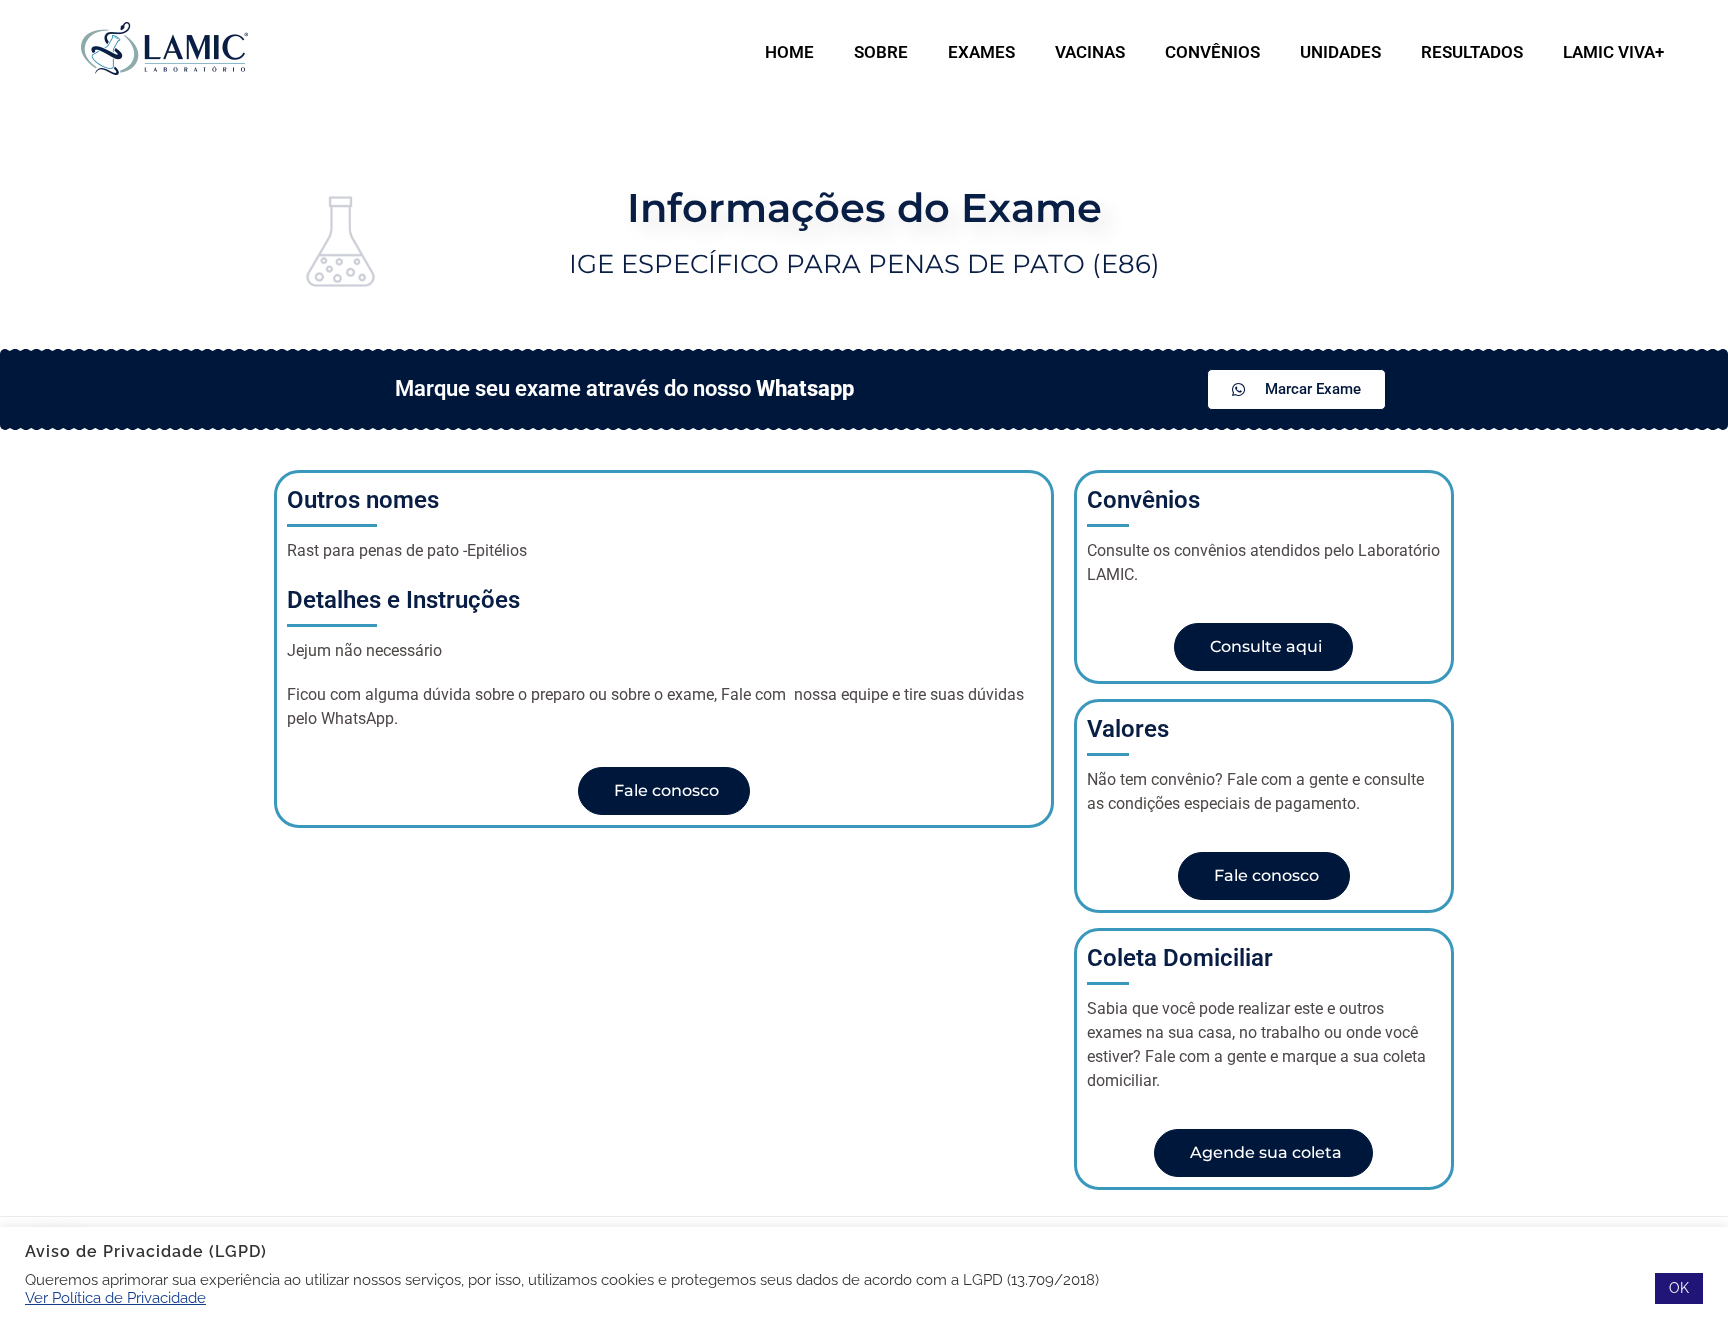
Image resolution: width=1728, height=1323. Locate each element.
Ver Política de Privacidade (115, 1297)
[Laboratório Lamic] (164, 49)
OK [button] (1679, 1288)
